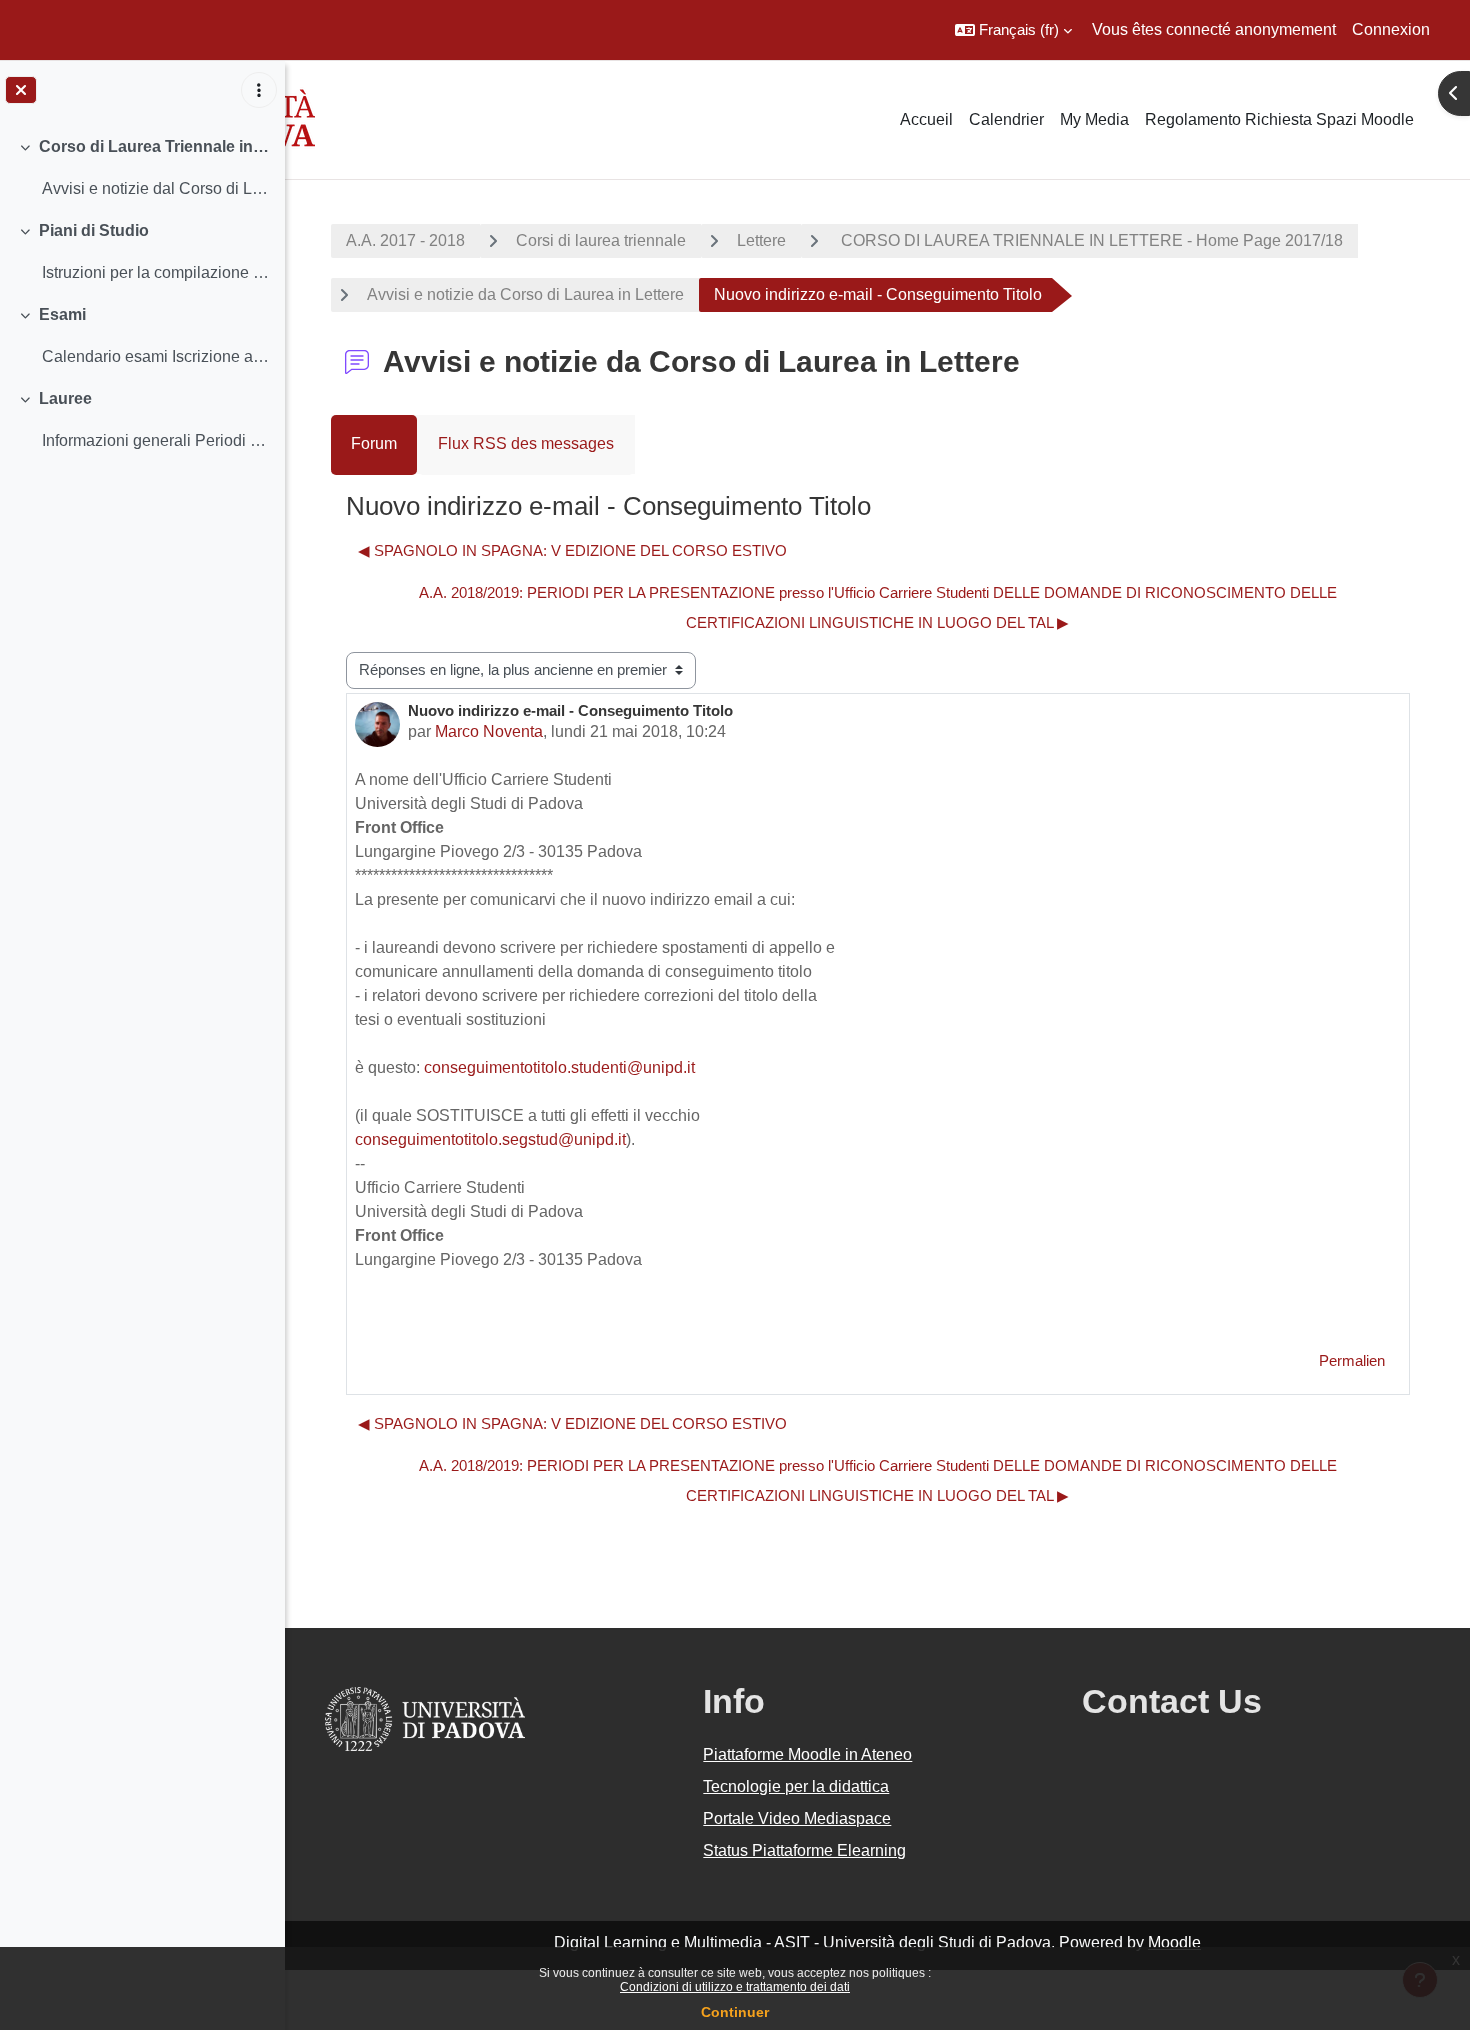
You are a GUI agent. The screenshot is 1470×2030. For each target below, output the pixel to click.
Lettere (761, 240)
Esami (62, 314)
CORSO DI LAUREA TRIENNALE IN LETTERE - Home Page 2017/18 (1090, 240)
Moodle (1174, 1942)
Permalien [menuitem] (1352, 1360)
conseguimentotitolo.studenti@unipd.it (559, 1067)
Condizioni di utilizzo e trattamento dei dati (735, 1987)
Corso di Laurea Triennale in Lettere (154, 146)
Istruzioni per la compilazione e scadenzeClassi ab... (155, 272)
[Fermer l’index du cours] (21, 90)
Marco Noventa (489, 731)
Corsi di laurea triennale (601, 240)
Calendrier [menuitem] (1006, 119)
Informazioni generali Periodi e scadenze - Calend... (155, 440)
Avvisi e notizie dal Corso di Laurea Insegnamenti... (155, 188)
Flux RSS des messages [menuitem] (526, 443)
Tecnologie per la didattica (796, 1786)
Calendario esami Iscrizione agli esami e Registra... (155, 356)
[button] (1013, 30)
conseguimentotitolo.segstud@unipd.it (490, 1139)
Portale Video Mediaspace (797, 1818)
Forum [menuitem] (374, 443)
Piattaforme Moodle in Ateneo (807, 1754)
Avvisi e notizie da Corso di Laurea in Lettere (525, 294)
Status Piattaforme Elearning (804, 1850)
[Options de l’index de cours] (259, 90)
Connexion (1391, 29)
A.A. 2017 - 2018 (405, 240)
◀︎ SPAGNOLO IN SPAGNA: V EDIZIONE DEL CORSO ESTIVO (572, 550)
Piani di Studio (94, 230)
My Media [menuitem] (1094, 119)
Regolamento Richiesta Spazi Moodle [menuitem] (1279, 119)
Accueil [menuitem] (926, 119)
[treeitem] (142, 168)
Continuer (735, 2012)
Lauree (65, 398)
